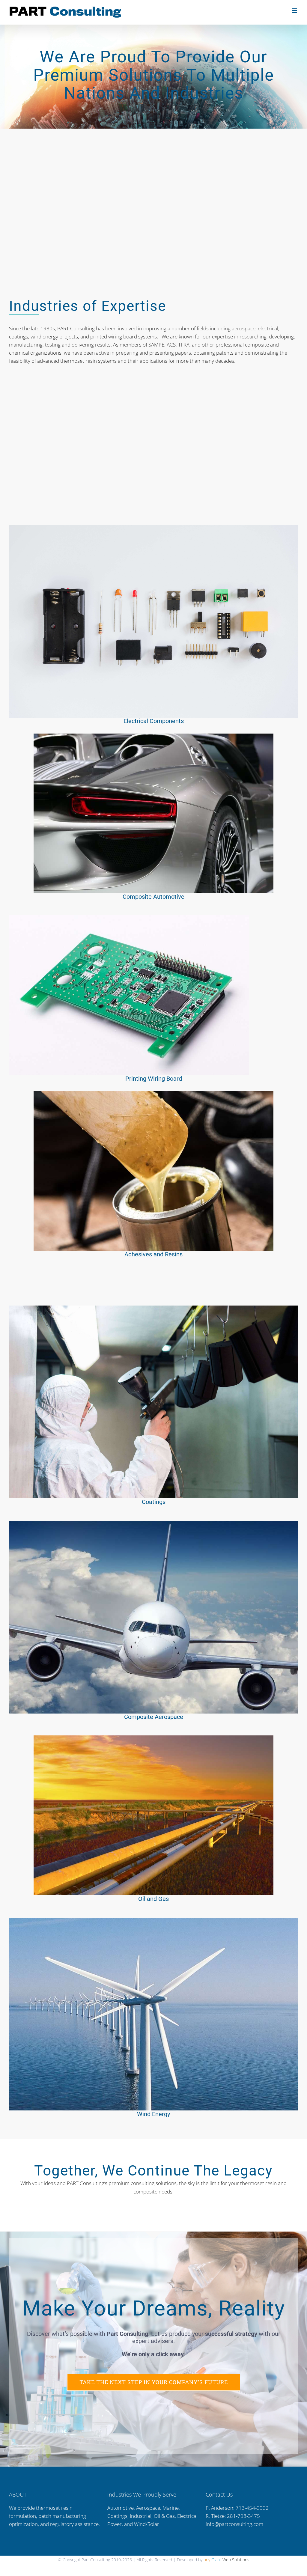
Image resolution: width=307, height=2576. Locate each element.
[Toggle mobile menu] (295, 11)
